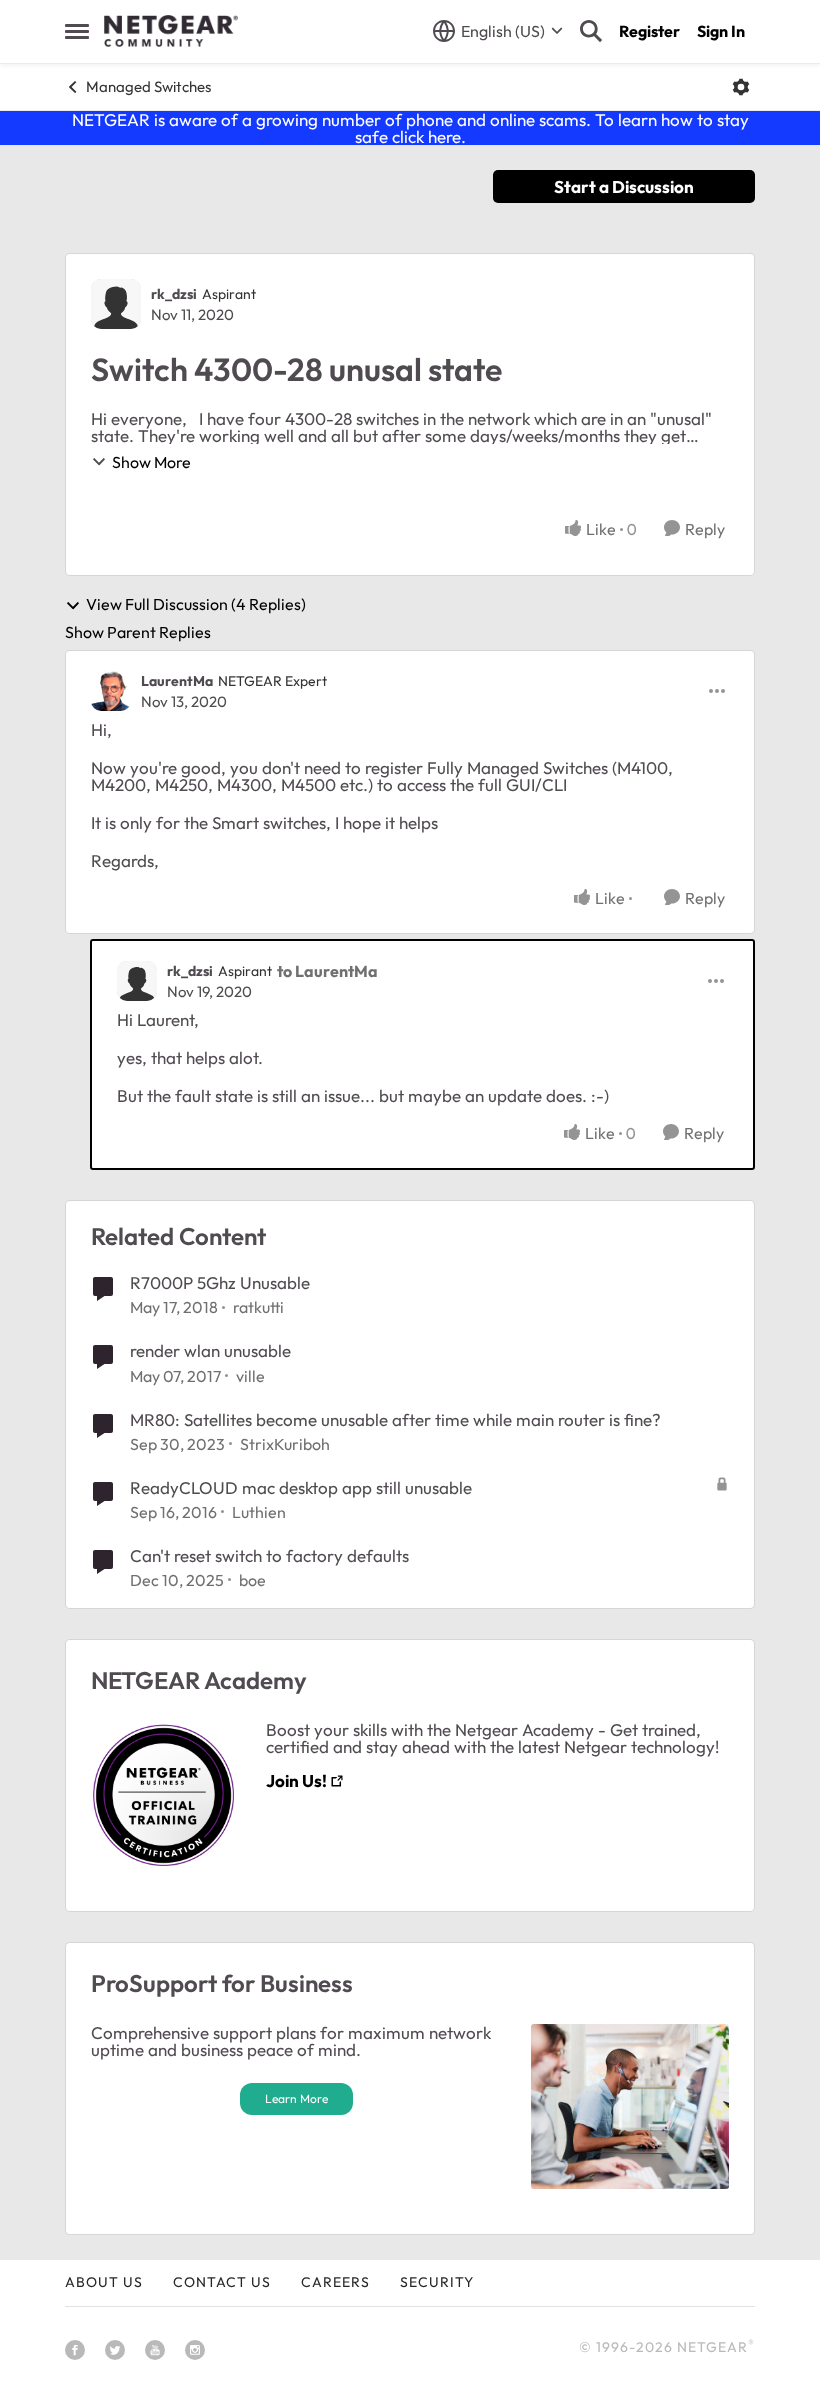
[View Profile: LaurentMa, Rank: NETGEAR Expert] (111, 691)
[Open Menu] (741, 87)
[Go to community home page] (171, 31)
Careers (335, 2282)
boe (252, 1580)
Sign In (721, 31)
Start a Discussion (624, 186)
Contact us (222, 2282)
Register (649, 31)
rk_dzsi (174, 294)
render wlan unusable (210, 1350)
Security (437, 2282)
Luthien (259, 1512)
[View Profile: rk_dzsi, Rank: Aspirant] (116, 304)
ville (250, 1376)
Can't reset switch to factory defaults (269, 1555)
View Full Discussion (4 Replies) (196, 605)
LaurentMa (177, 681)
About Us (104, 2282)
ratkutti (258, 1307)
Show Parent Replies (138, 632)
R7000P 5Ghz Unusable (220, 1282)
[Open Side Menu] (77, 31)
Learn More (296, 2098)
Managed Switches (148, 86)
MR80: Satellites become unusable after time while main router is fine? (395, 1419)
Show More (151, 462)
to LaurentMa (327, 971)
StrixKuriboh (285, 1444)
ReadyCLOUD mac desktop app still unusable (301, 1487)
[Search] (591, 31)
